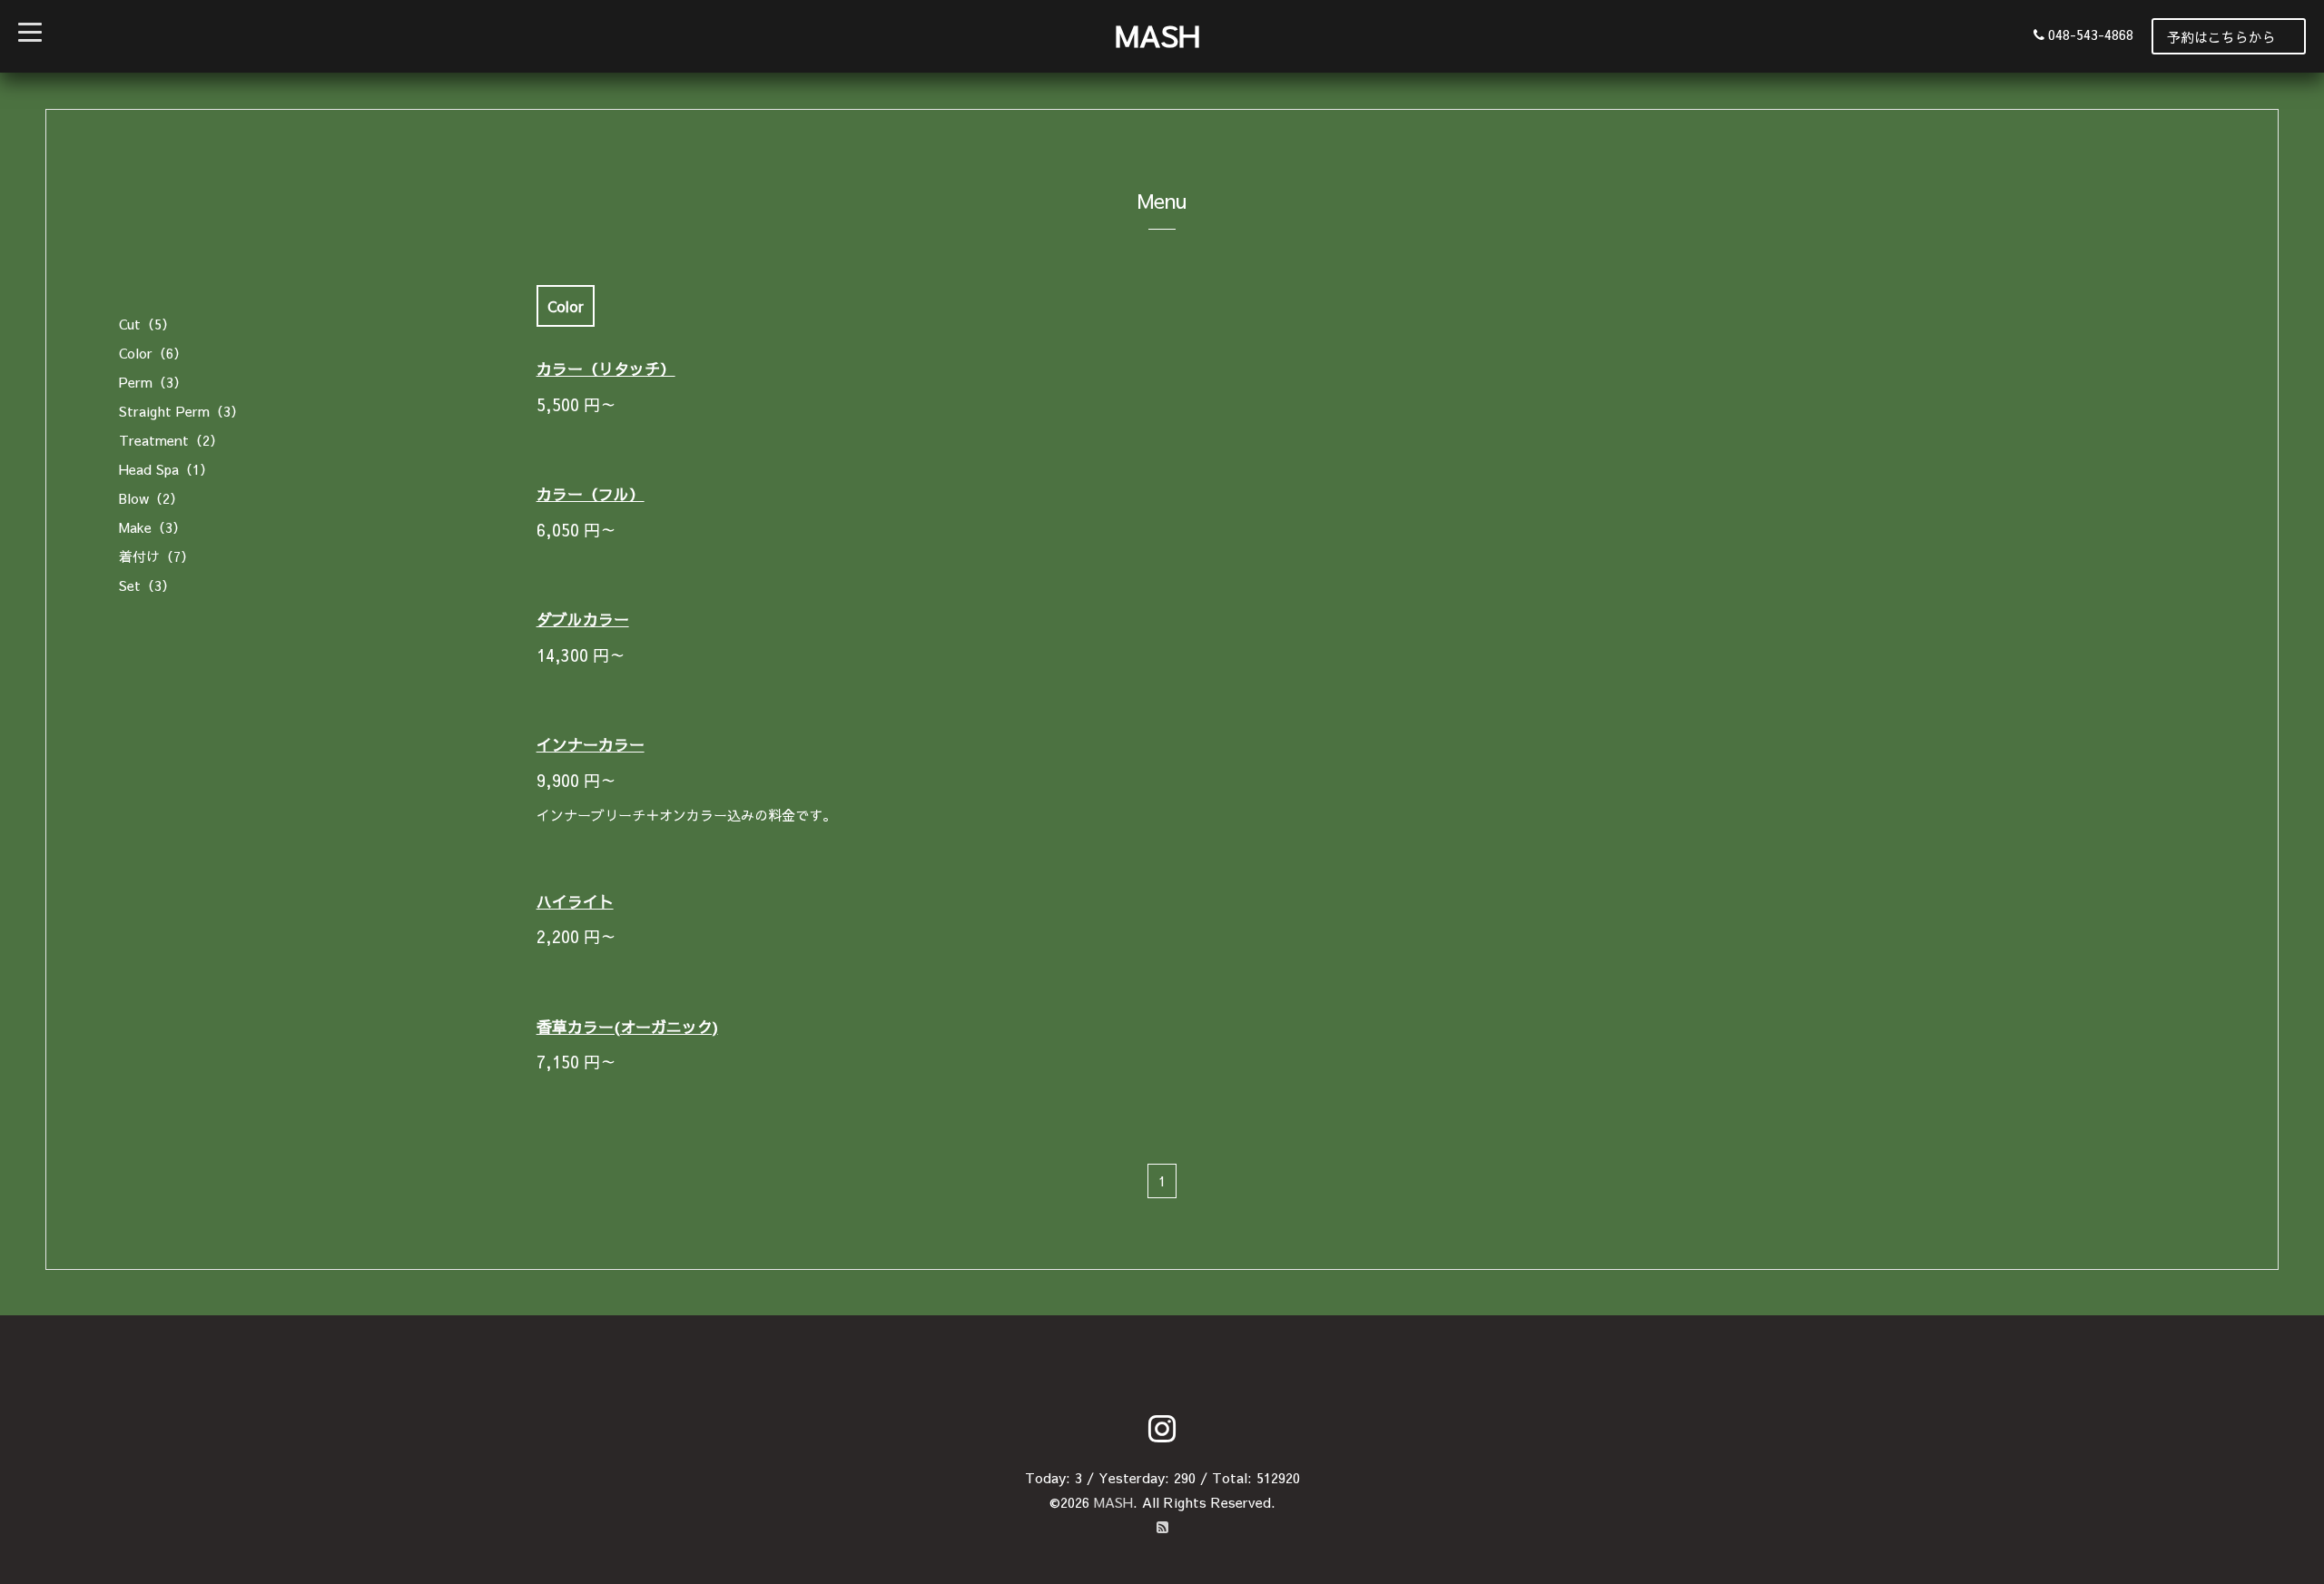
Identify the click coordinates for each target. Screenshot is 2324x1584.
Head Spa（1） (166, 469)
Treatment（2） (171, 440)
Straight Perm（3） (182, 411)
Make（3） (153, 527)
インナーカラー (591, 744)
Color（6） (153, 353)
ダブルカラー (583, 619)
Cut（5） (147, 324)
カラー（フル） (591, 494)
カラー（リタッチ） (606, 369)
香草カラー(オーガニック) (627, 1027)
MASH (1157, 35)
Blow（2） (151, 498)
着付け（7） (157, 556)
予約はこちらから (2221, 37)
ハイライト (575, 901)
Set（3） (147, 585)
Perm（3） (153, 382)
